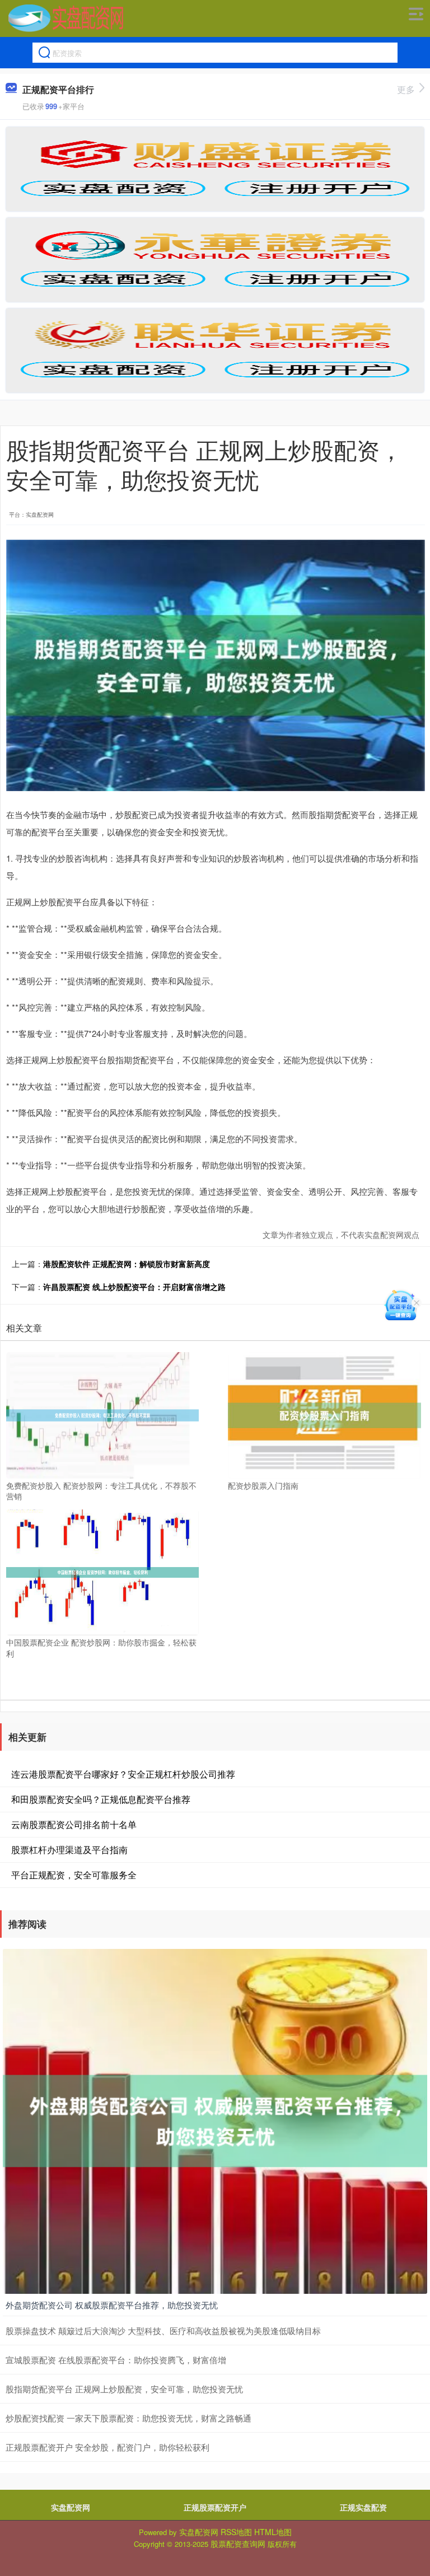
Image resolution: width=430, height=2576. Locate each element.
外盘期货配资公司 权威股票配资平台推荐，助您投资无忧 (112, 2305)
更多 (406, 89)
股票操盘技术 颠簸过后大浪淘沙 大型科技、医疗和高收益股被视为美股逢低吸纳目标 (163, 2330)
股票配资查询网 (238, 2544)
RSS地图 (236, 2532)
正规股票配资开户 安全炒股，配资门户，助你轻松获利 (107, 2447)
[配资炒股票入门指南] (324, 1414)
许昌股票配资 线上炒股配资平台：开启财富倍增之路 (134, 1287)
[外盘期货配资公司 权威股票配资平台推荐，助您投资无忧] (215, 2120)
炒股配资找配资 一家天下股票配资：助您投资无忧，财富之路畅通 (128, 2418)
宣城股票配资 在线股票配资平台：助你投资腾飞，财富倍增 (116, 2360)
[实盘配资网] (66, 18)
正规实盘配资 (363, 2507)
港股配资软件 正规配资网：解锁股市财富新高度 (127, 1264)
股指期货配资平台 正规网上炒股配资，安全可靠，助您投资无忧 (124, 2389)
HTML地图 (273, 2532)
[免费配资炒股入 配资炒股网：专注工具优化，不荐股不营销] (102, 1414)
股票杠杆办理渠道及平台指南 (69, 1850)
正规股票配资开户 (215, 2507)
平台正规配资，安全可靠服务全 (74, 1875)
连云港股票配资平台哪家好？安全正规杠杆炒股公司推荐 (123, 1774)
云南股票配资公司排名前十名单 (74, 1824)
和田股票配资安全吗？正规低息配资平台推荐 (101, 1799)
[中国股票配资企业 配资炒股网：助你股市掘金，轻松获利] (102, 1571)
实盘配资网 (71, 2507)
